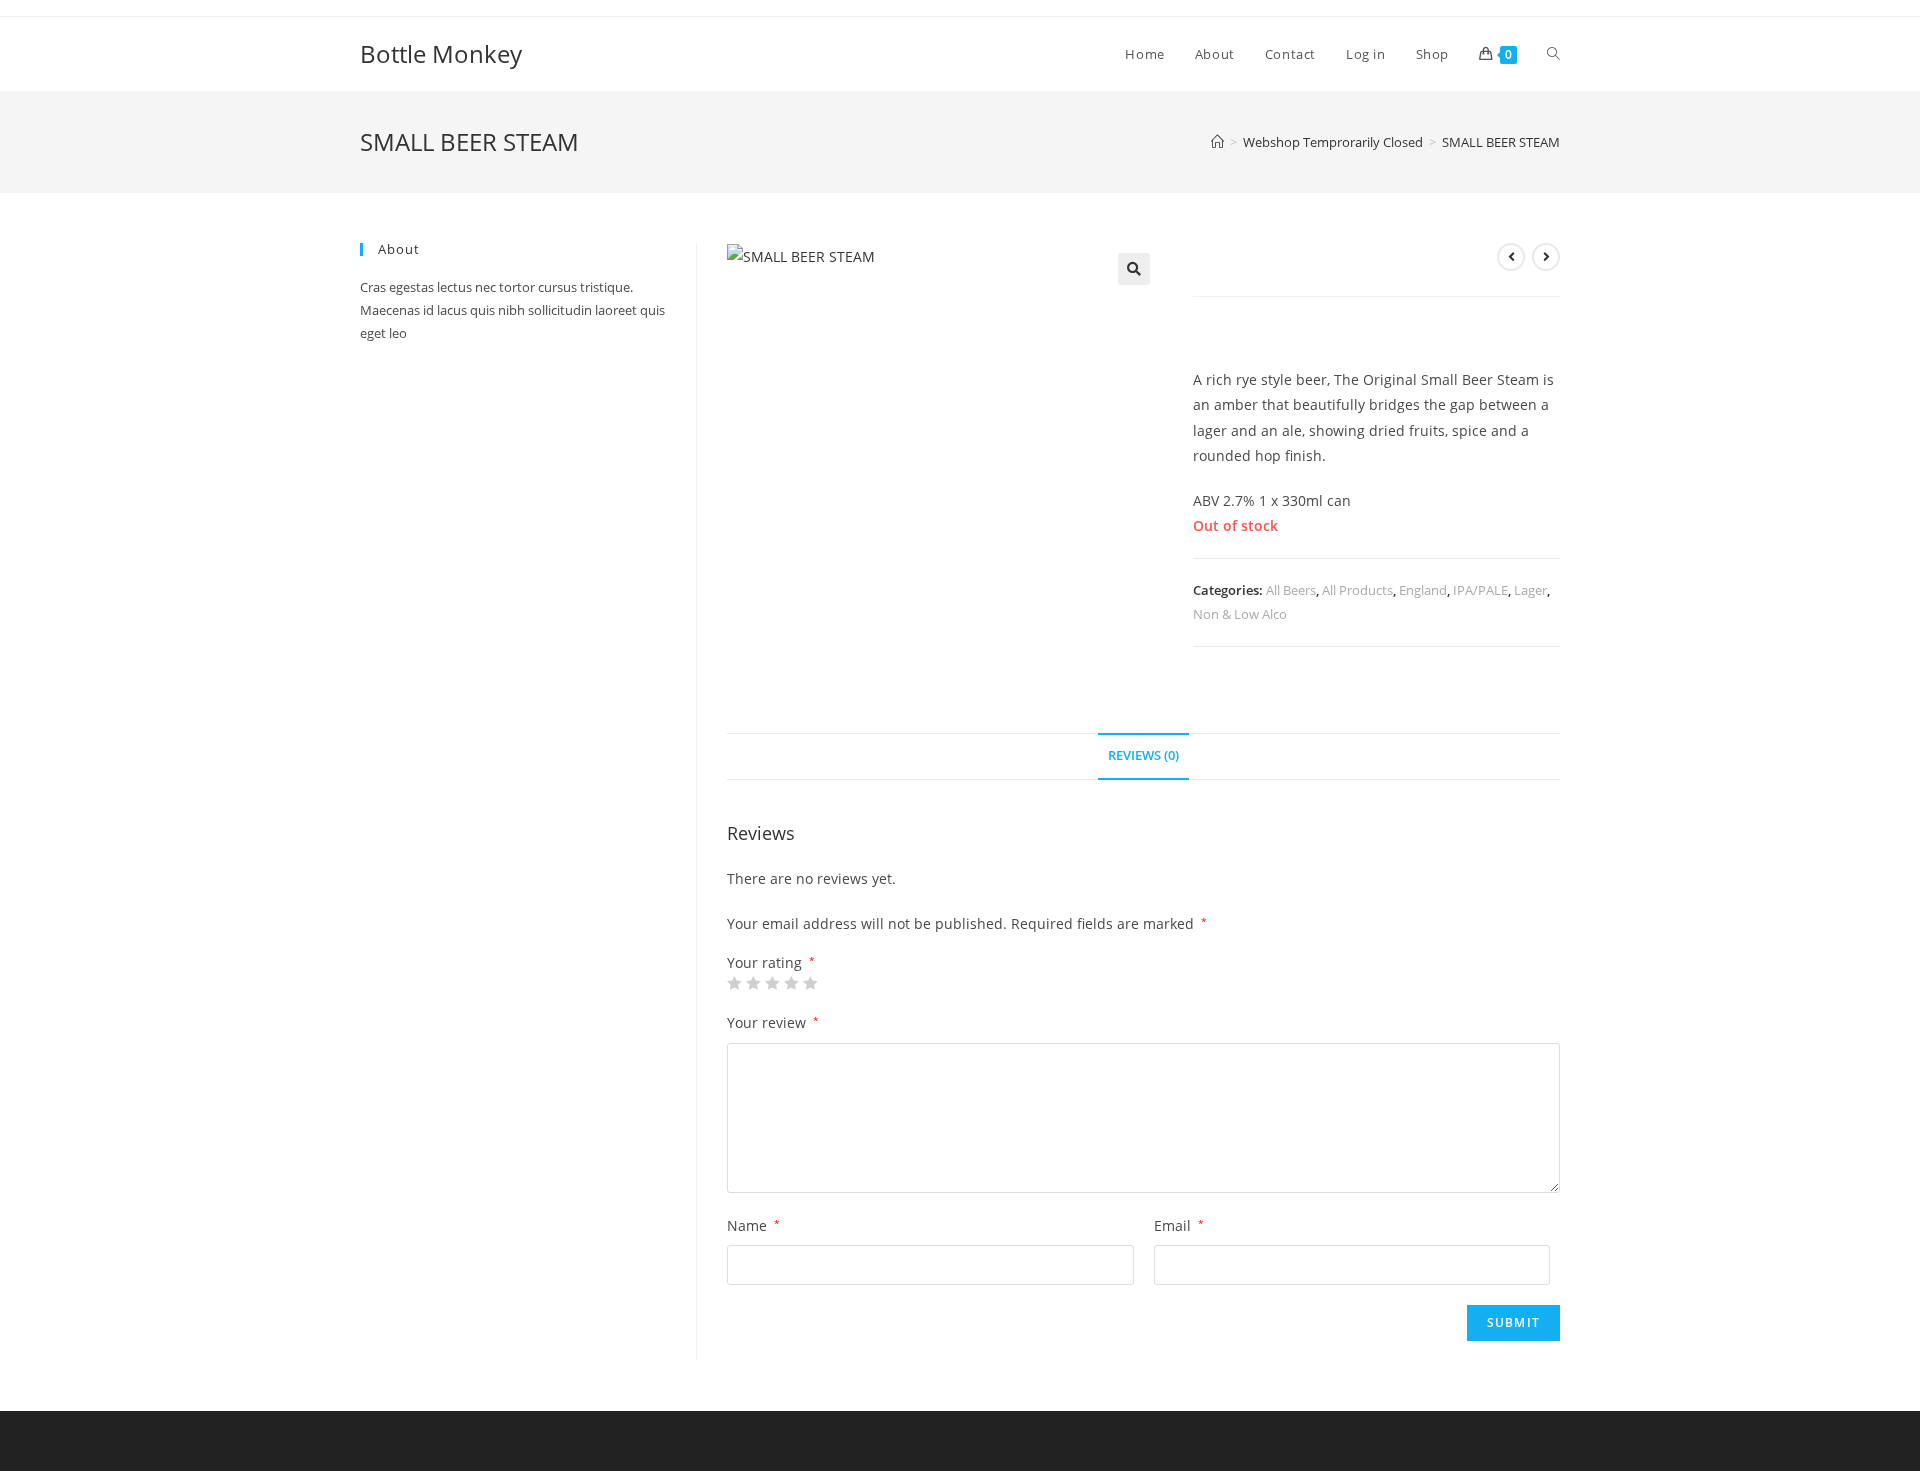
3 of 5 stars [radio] (772, 983)
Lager (1530, 590)
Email (1179, 1225)
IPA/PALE (1480, 590)
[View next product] (1546, 257)
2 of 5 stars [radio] (753, 983)
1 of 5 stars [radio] (734, 983)
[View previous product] (1511, 257)
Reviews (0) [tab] (1143, 755)
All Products (1357, 590)
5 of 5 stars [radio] (810, 983)
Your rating (771, 963)
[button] (1134, 269)
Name (753, 1225)
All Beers (1291, 590)
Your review (773, 1022)
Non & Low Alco (1240, 614)
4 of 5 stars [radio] (791, 983)
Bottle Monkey (441, 53)
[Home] (1217, 142)
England (1423, 590)
